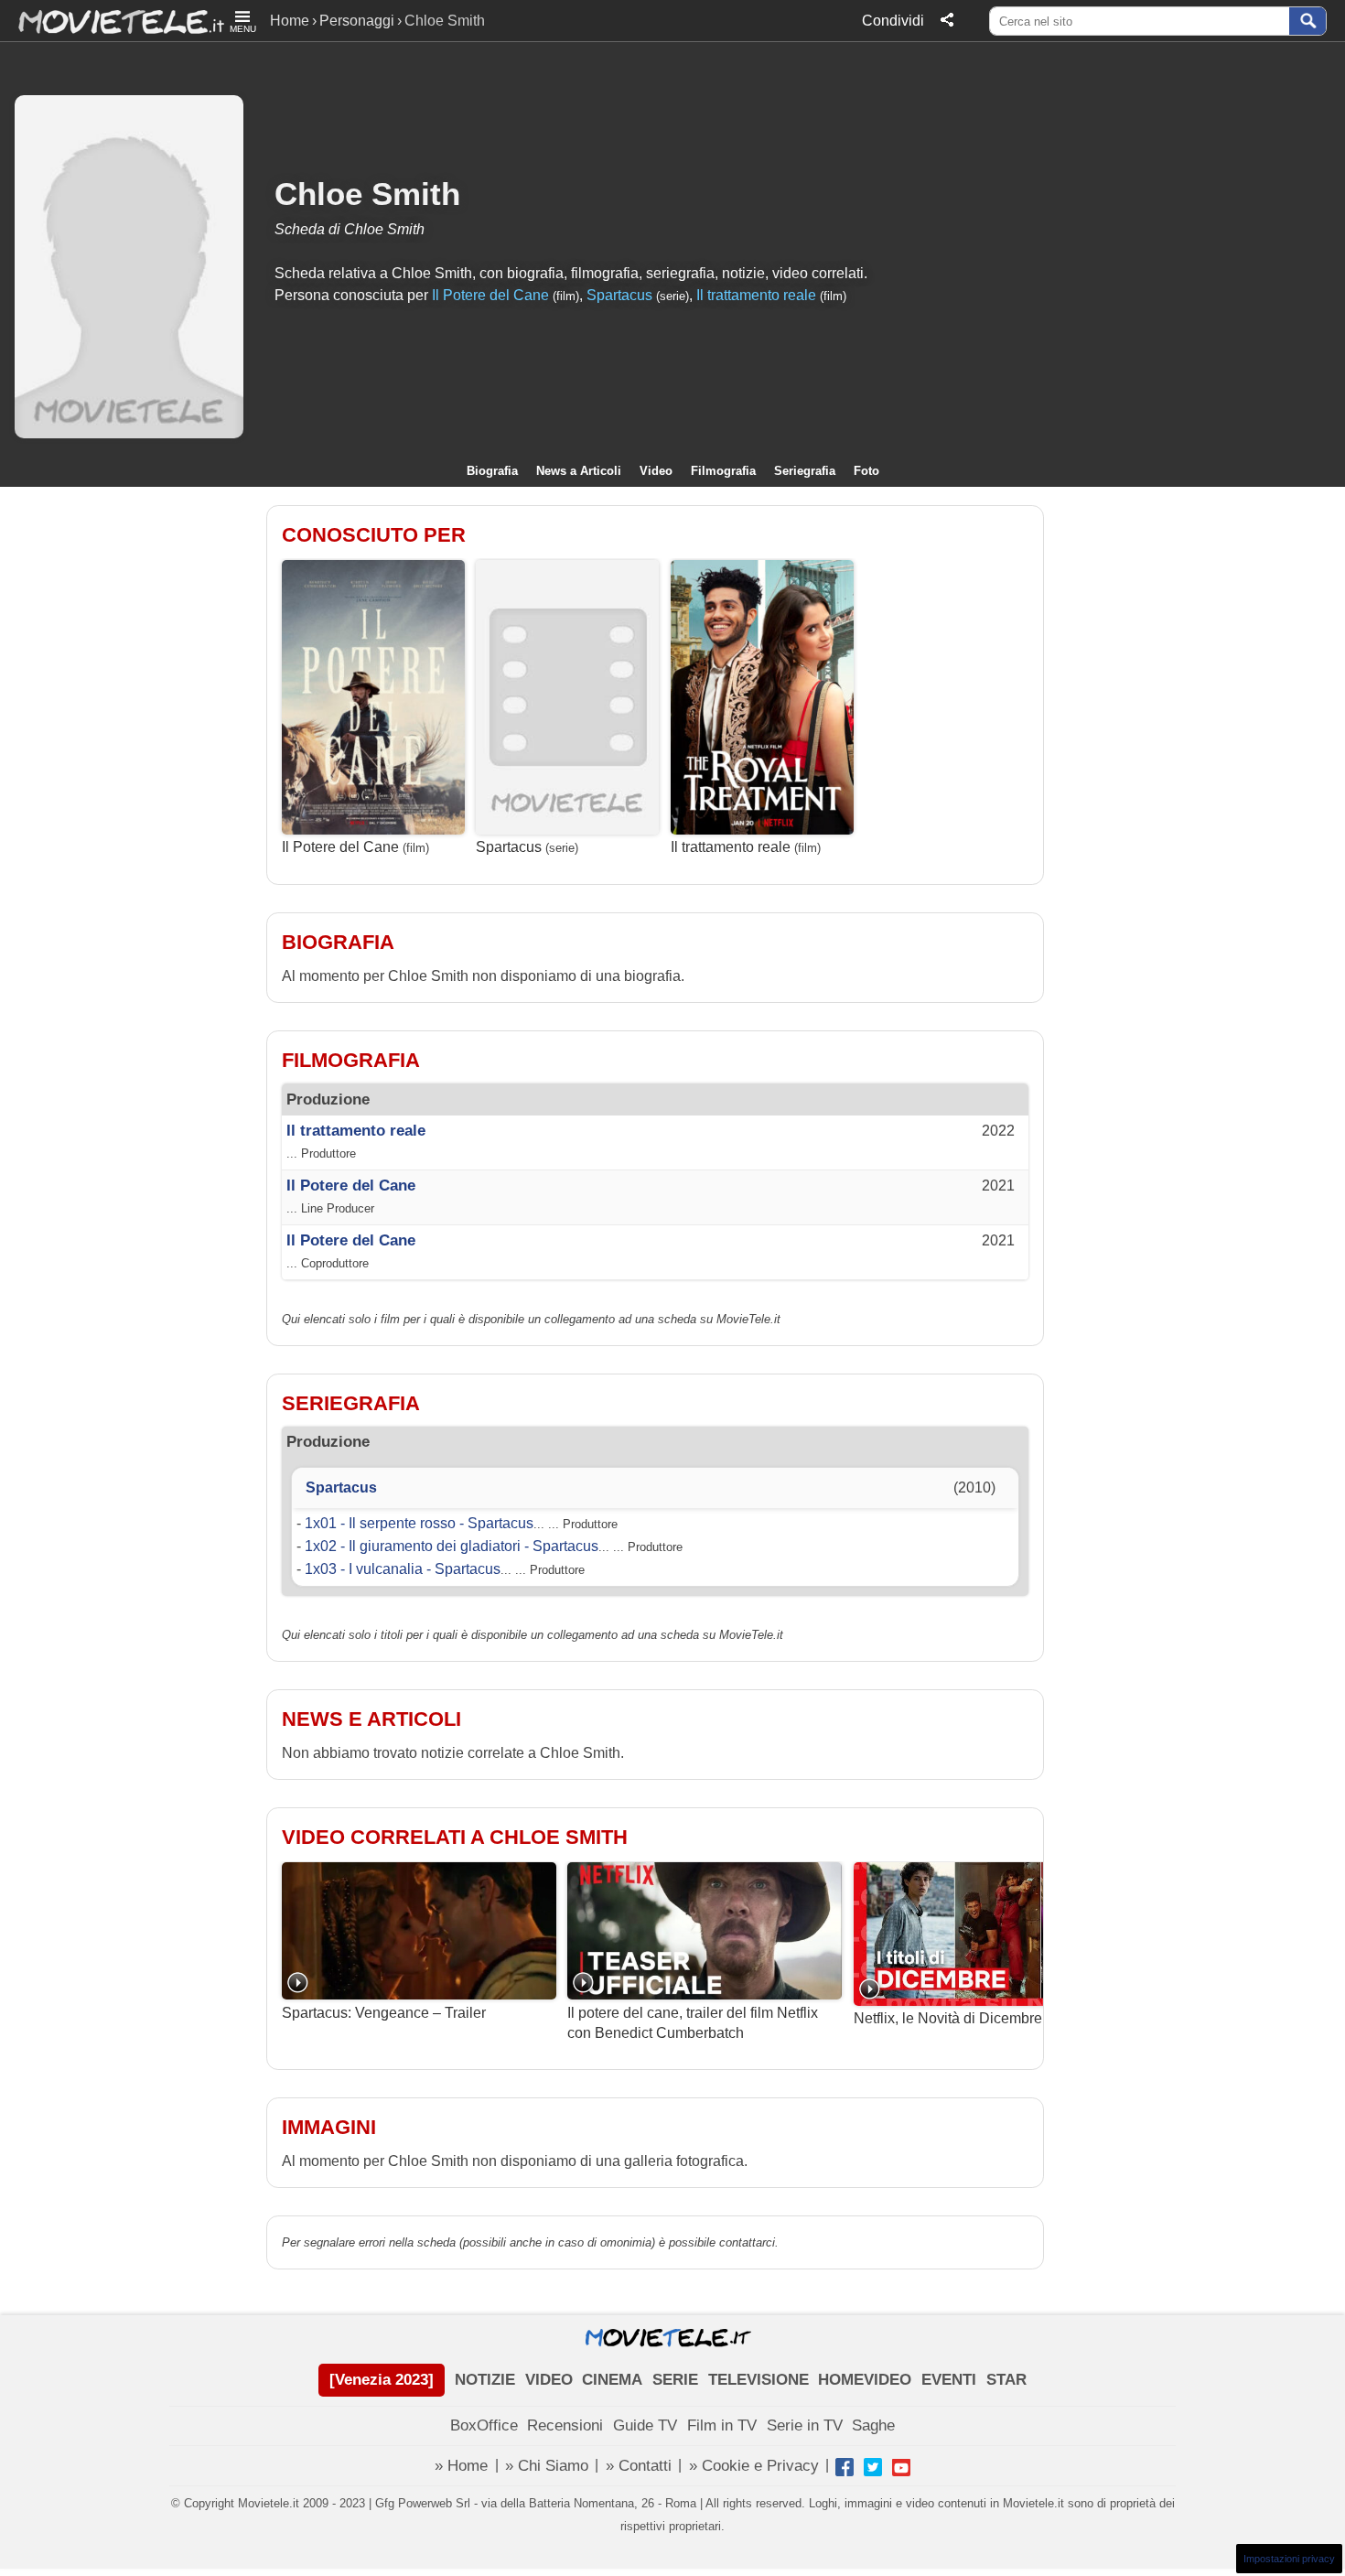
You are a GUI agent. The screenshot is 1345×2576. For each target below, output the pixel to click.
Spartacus (619, 295)
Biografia (492, 471)
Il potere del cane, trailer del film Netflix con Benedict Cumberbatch (693, 2023)
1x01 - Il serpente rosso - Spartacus (419, 1523)
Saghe (873, 2425)
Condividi (893, 21)
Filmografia (723, 471)
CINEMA (612, 2380)
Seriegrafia (805, 471)
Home (290, 21)
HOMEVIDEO (865, 2380)
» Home (461, 2466)
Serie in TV (805, 2425)
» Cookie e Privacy (754, 2466)
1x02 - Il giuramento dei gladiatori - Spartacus (452, 1546)
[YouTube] (901, 2467)
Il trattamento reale (756, 295)
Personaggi (357, 21)
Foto (866, 471)
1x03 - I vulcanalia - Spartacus (403, 1569)
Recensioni (565, 2425)
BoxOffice (484, 2425)
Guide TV (645, 2425)
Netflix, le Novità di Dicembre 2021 (966, 2018)
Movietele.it (112, 21)
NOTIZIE (485, 2380)
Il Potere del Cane (490, 295)
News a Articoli (579, 471)
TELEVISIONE (759, 2380)
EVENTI (949, 2380)
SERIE (675, 2380)
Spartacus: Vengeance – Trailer (384, 2012)
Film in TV (722, 2425)
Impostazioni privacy (1289, 2559)
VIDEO (549, 2380)
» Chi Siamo (547, 2466)
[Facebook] (845, 2467)
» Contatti (639, 2466)
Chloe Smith (367, 194)
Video (656, 471)
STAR (1006, 2380)
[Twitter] (873, 2467)
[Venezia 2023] (382, 2380)
